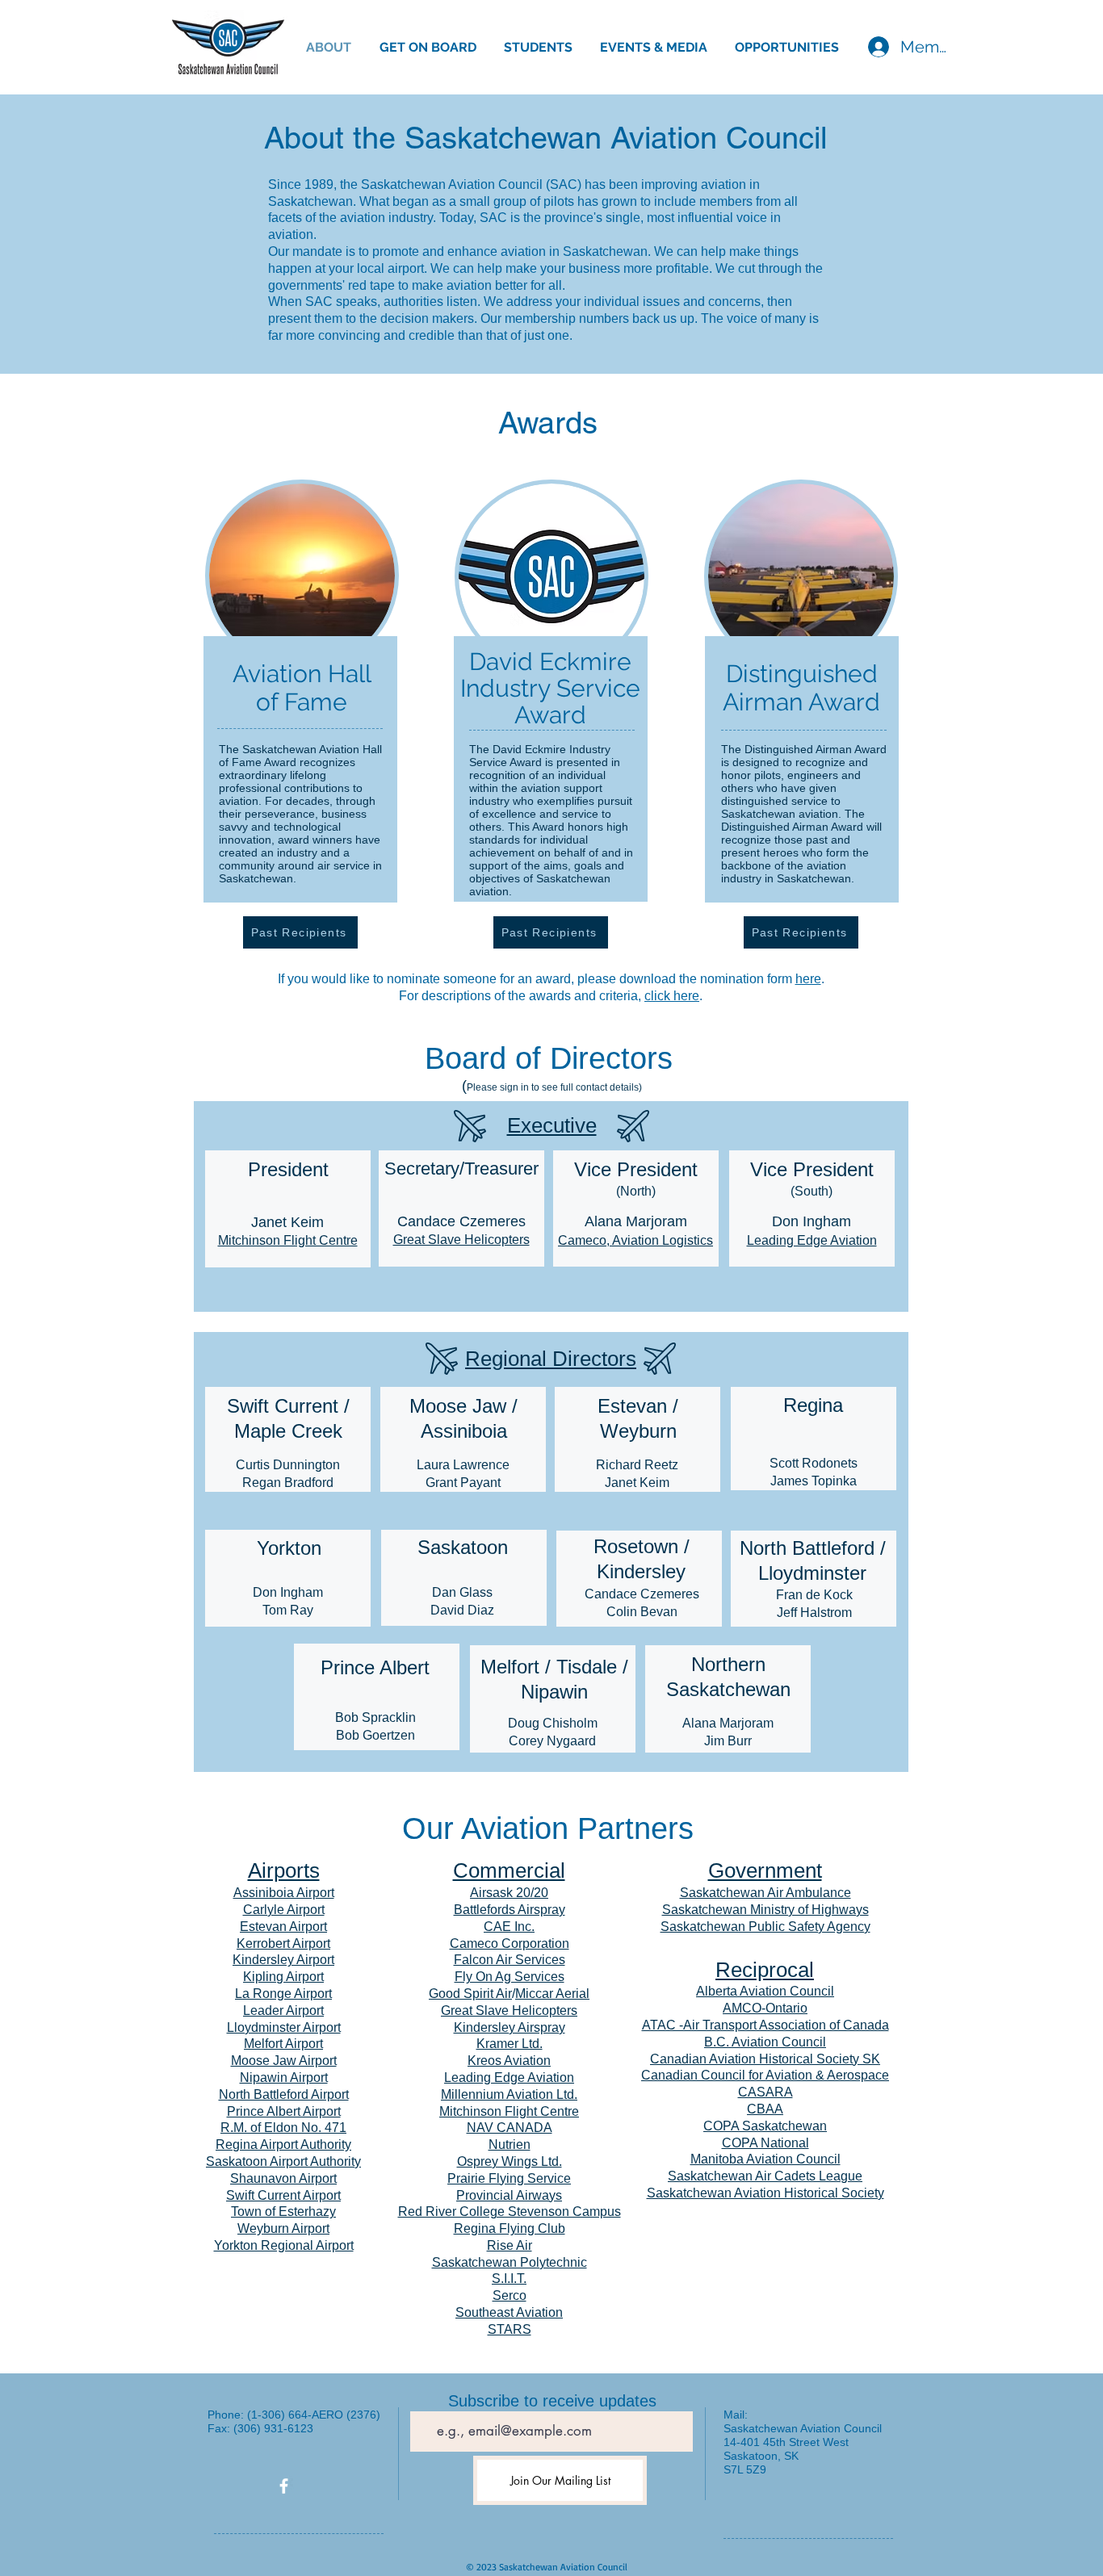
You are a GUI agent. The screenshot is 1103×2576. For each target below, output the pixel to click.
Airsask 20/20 (509, 1893)
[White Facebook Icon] (284, 2486)
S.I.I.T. (509, 2279)
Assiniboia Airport (284, 1893)
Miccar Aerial (552, 1994)
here (808, 979)
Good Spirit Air (470, 1994)
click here (672, 996)
